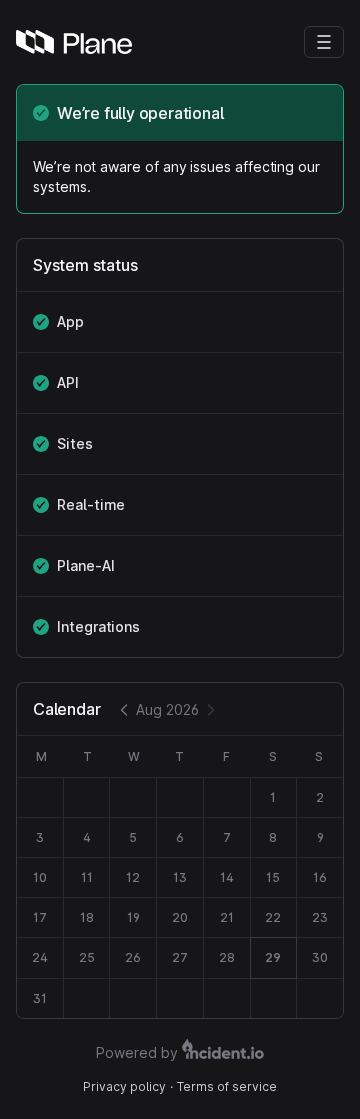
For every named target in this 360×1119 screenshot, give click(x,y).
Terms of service (227, 1086)
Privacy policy (124, 1086)
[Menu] (324, 42)
